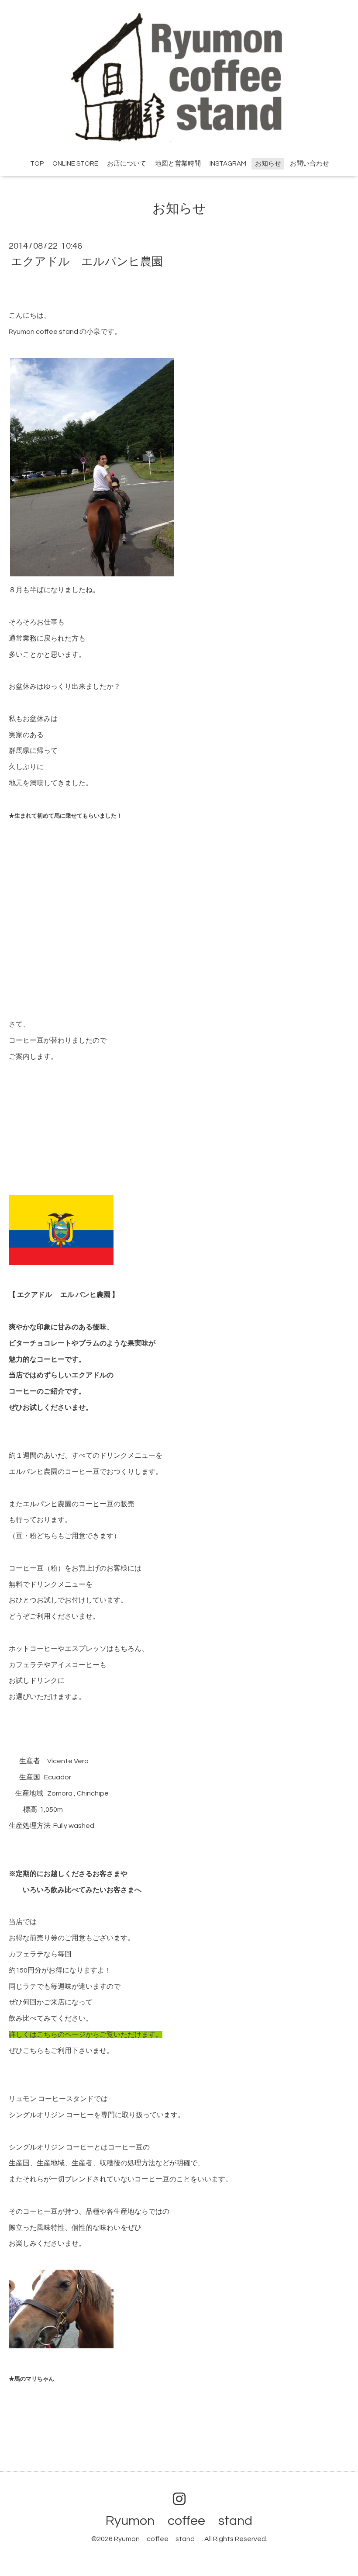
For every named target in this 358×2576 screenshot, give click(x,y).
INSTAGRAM (228, 164)
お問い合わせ (310, 164)
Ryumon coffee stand (186, 2521)
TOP (37, 164)
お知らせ (268, 164)
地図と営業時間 (178, 164)
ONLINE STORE (75, 164)
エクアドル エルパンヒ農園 (87, 261)
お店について (127, 164)
